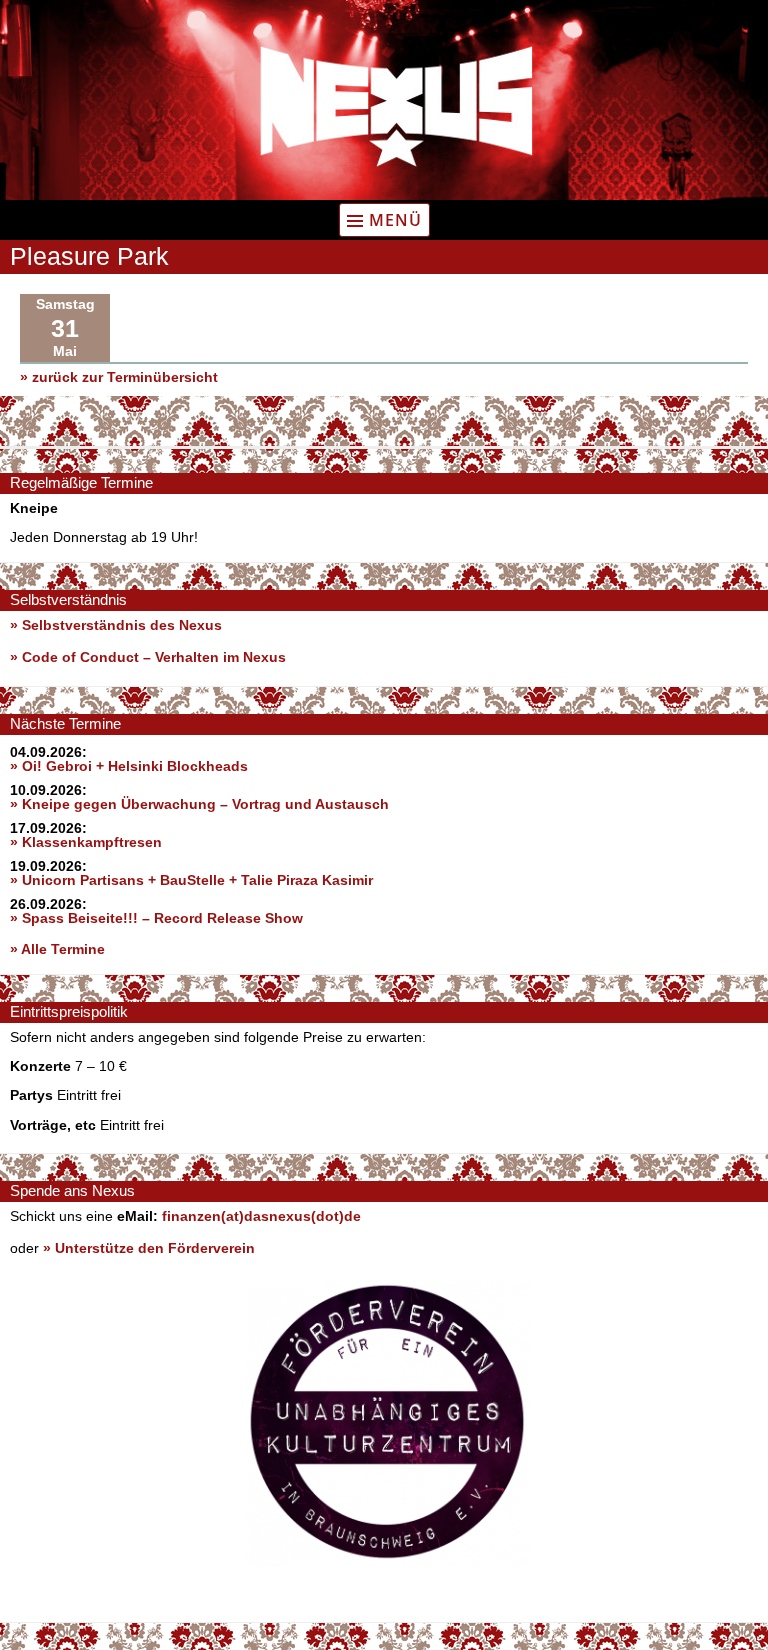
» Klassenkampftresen (86, 842)
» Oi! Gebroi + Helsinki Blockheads (129, 766)
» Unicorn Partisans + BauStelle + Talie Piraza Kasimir (191, 880)
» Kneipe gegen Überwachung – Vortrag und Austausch (199, 804)
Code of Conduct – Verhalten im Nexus (154, 657)
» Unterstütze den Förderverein (149, 1248)
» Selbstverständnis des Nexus (116, 625)
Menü (395, 220)
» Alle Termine (57, 949)
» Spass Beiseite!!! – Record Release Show (156, 918)
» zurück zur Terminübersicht (119, 377)
